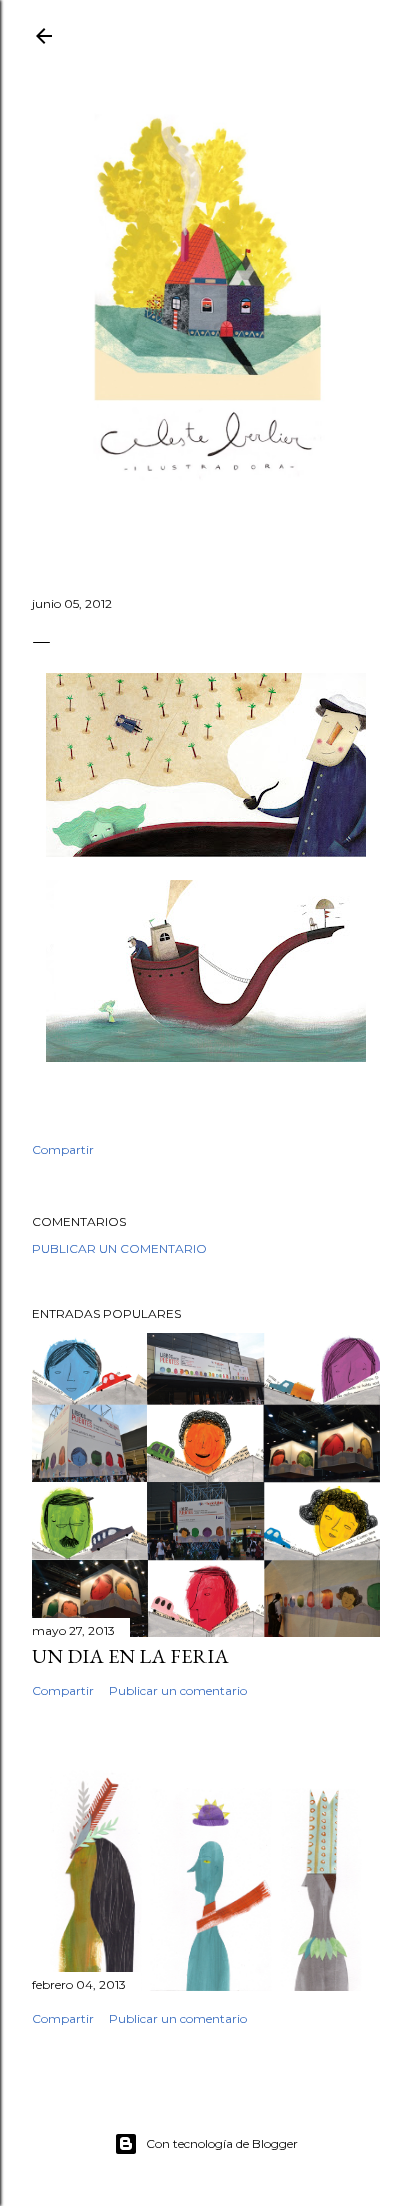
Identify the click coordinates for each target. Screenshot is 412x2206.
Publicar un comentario (119, 1248)
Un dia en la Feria (130, 1656)
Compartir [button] (63, 1149)
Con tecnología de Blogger (222, 2143)
